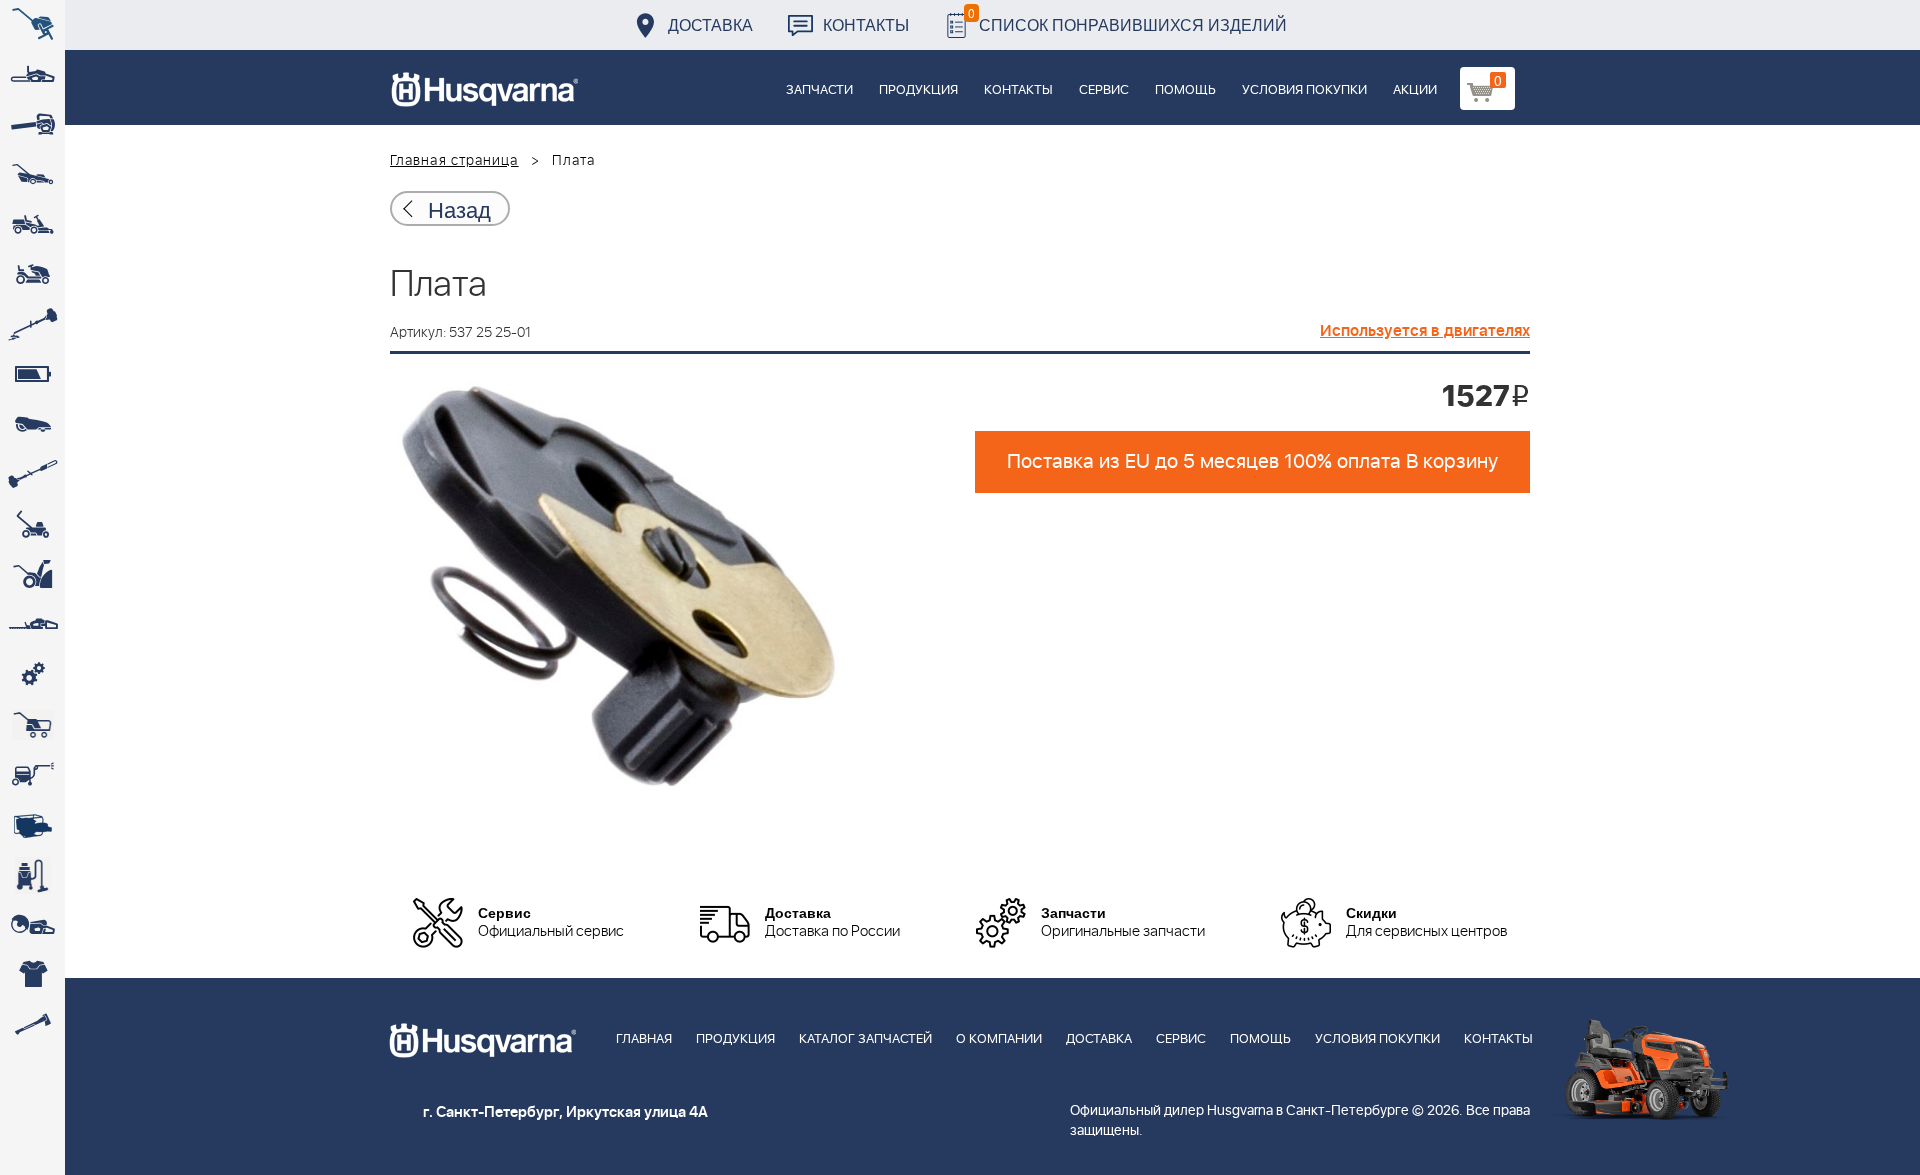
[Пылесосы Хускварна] (32, 875)
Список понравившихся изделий (1127, 19)
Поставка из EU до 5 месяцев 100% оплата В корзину (1252, 462)
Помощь (1185, 90)
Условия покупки (1304, 90)
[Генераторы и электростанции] (32, 725)
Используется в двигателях (1425, 331)
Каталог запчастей (865, 1039)
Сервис (1104, 90)
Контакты (866, 24)
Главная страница (454, 161)
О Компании (999, 1039)
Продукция (918, 90)
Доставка (710, 24)
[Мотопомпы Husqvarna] (32, 825)
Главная (644, 1039)
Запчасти (819, 90)
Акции (1415, 90)
